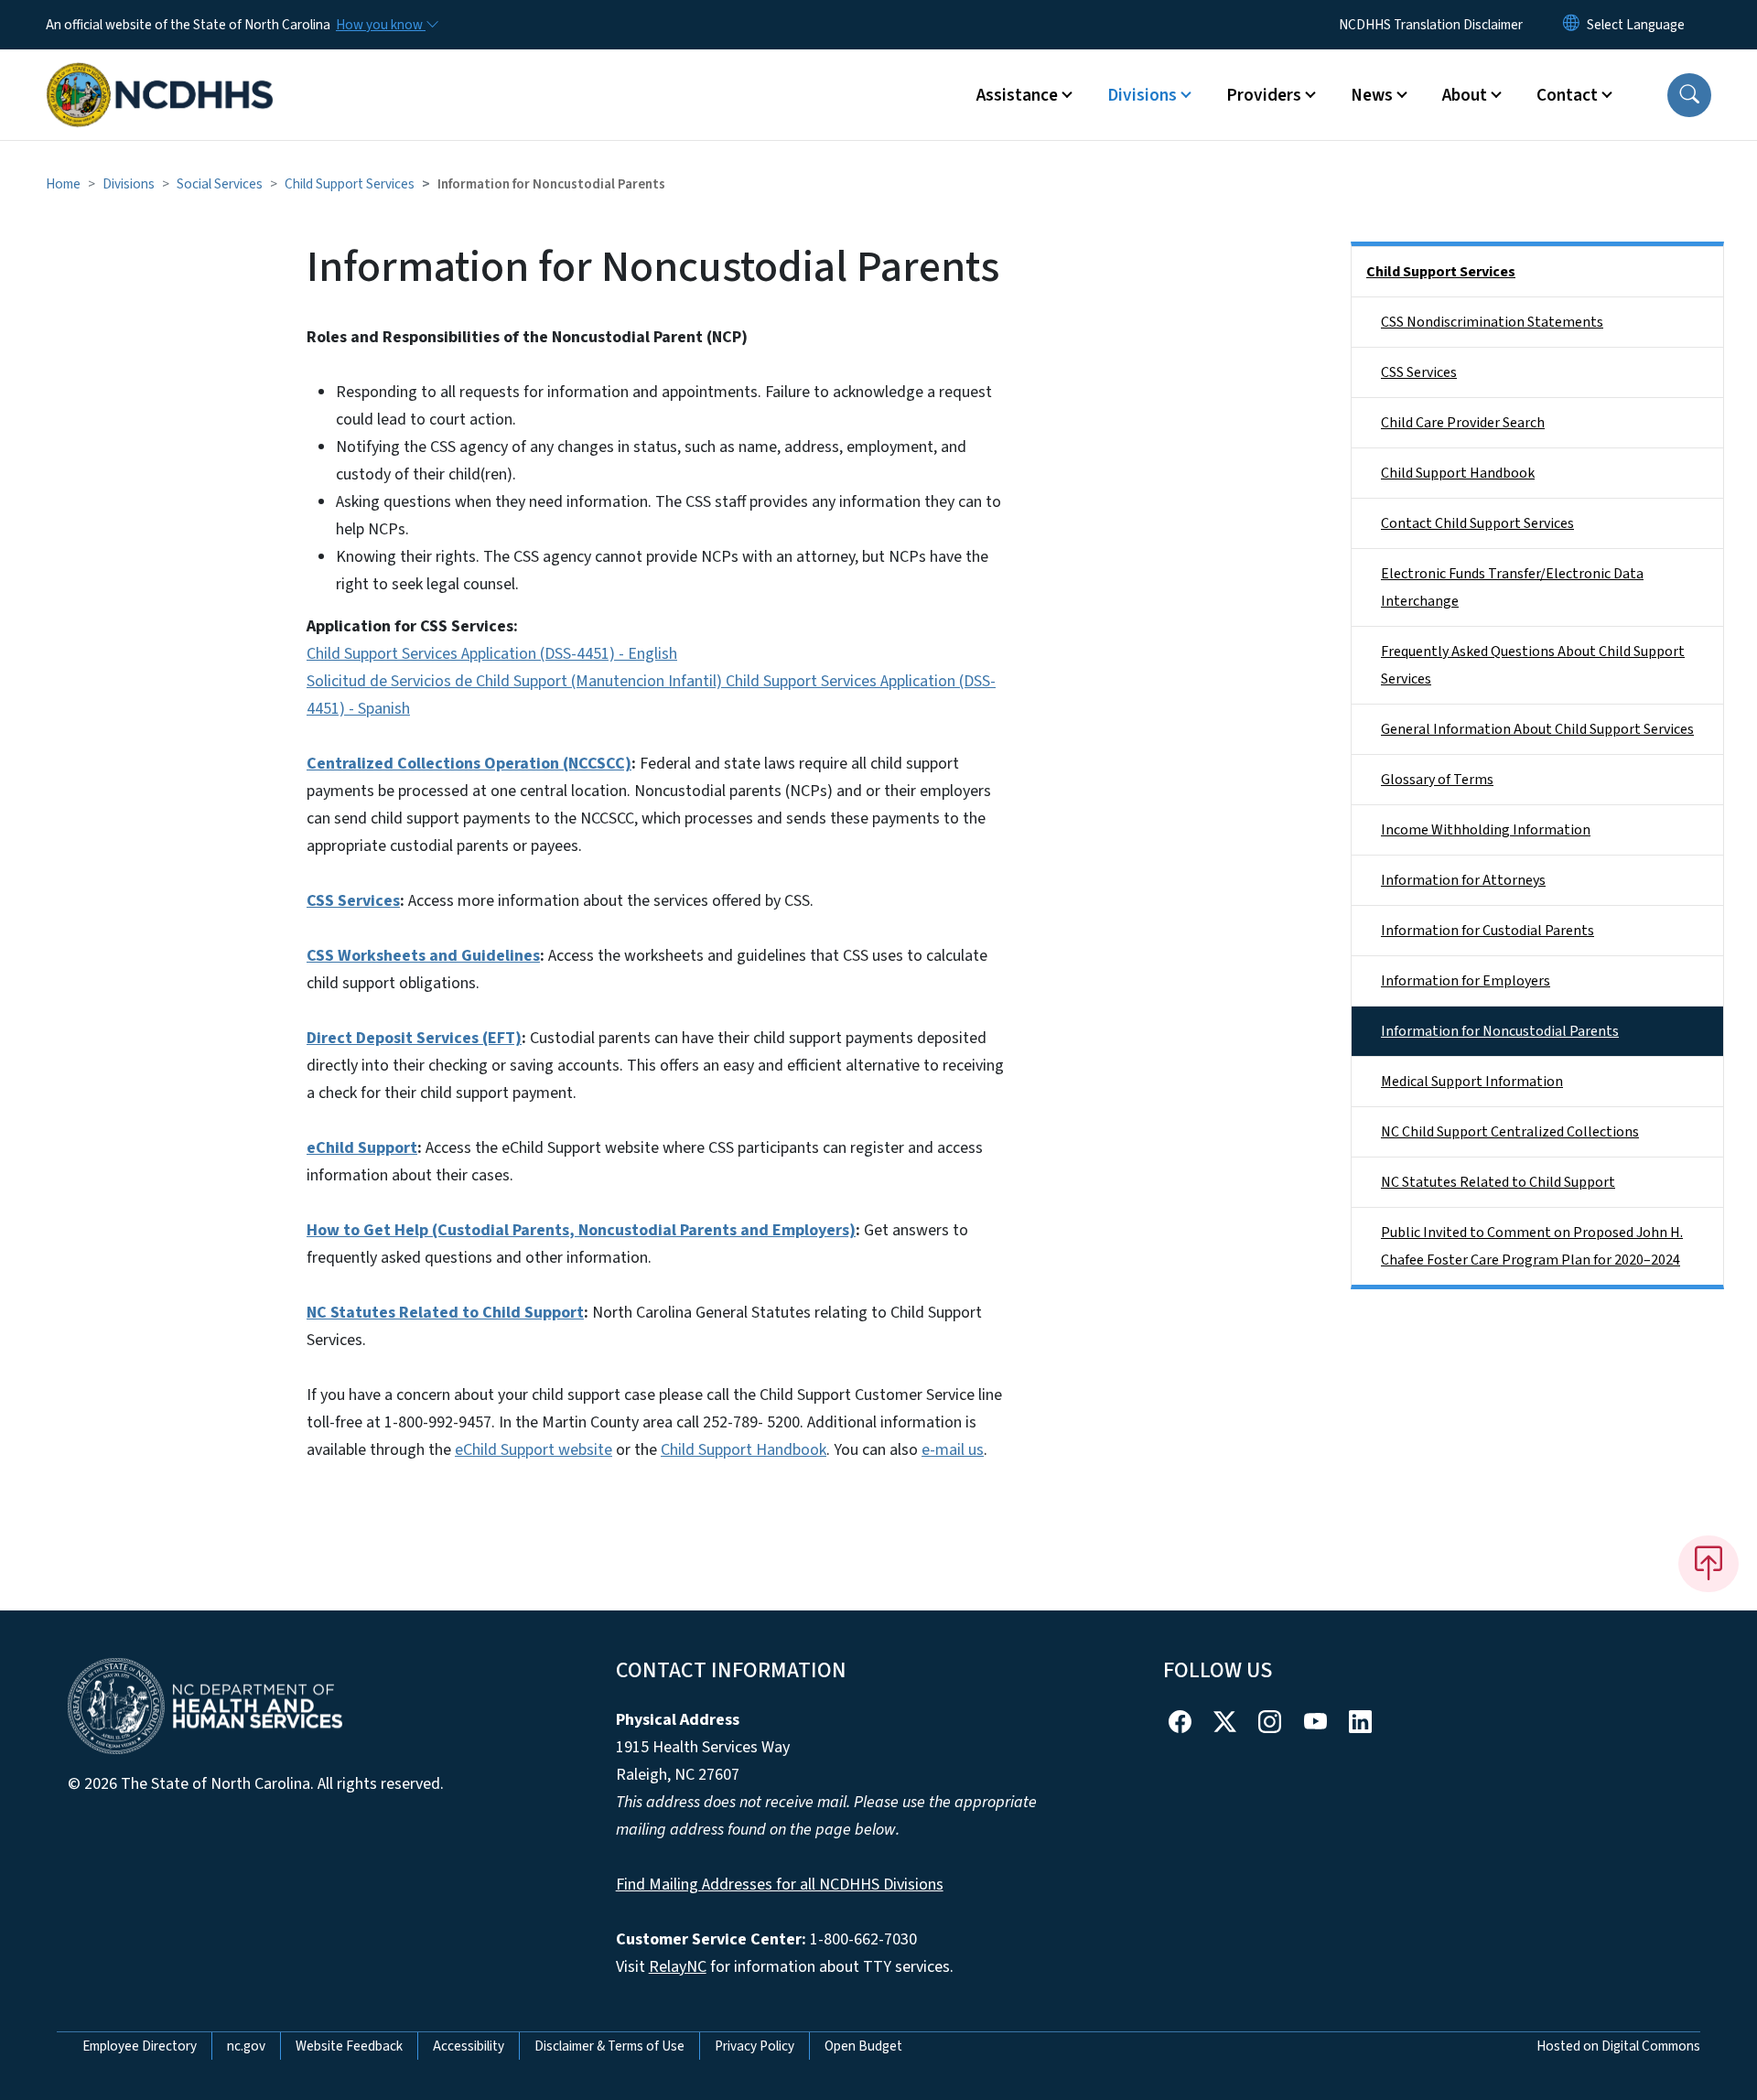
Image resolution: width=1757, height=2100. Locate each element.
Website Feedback (349, 2046)
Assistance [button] (1017, 95)
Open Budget (863, 2046)
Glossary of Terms (1437, 780)
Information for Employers (1466, 981)
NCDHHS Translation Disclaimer (1431, 25)
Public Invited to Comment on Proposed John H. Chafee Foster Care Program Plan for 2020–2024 (1532, 1246)
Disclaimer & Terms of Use (609, 2046)
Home (63, 184)
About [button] (1465, 95)
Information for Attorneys (1463, 880)
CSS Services (1419, 372)
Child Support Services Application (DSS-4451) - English (492, 654)
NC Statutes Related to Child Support (1498, 1182)
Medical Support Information (1472, 1082)
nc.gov (246, 2046)
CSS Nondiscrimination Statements (1492, 322)
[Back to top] (1708, 1564)
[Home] (160, 74)
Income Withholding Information (1486, 830)
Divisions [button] (1142, 95)
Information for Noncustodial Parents (1500, 1031)
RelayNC (678, 1967)
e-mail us (953, 1450)
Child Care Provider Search (1463, 423)
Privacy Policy (755, 2046)
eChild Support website (534, 1450)
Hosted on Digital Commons (1618, 2046)
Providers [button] (1264, 95)
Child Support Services (350, 184)
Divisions (129, 184)
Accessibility (469, 2046)
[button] (1689, 95)
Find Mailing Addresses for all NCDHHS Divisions (780, 1885)
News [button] (1372, 95)
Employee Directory (140, 2046)
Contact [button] (1567, 95)
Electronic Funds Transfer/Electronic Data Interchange (1512, 587)
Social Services (220, 184)
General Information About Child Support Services (1537, 729)
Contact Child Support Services (1477, 523)
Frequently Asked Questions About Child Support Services (1533, 665)
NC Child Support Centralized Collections (1510, 1132)
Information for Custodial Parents (1488, 931)
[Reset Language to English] (1571, 25)
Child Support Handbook (744, 1450)
